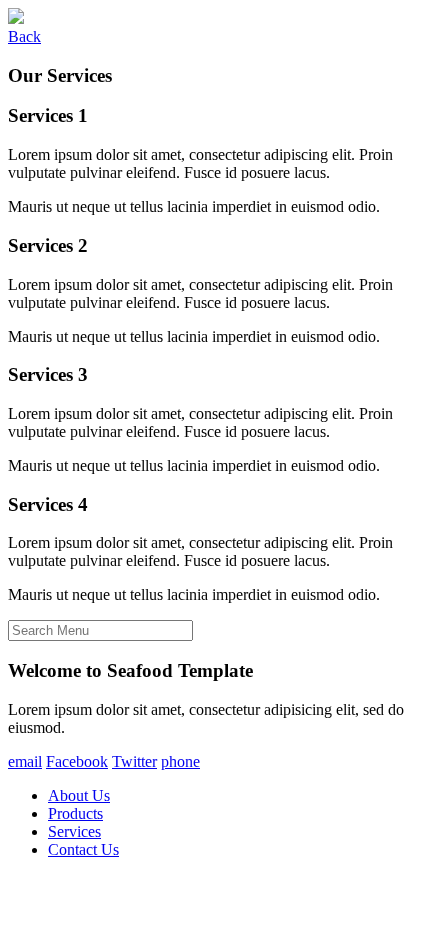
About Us (79, 795)
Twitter (134, 761)
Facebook (77, 761)
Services (74, 831)
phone (180, 761)
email (25, 761)
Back (24, 36)
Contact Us (83, 849)
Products (75, 813)
